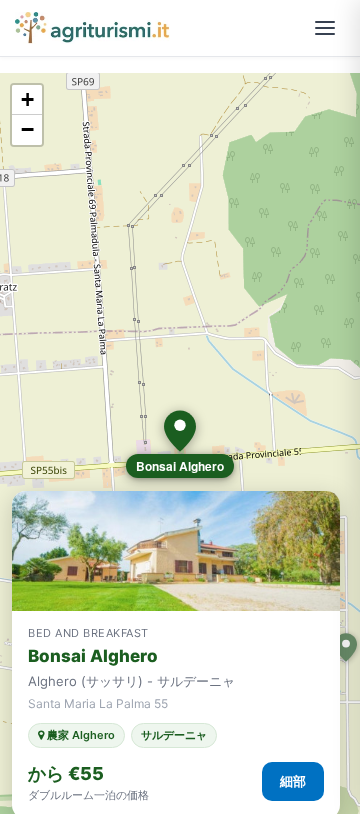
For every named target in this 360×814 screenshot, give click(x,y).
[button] (180, 431)
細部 (293, 781)
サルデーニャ (174, 735)
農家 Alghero (79, 735)
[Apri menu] (325, 28)
